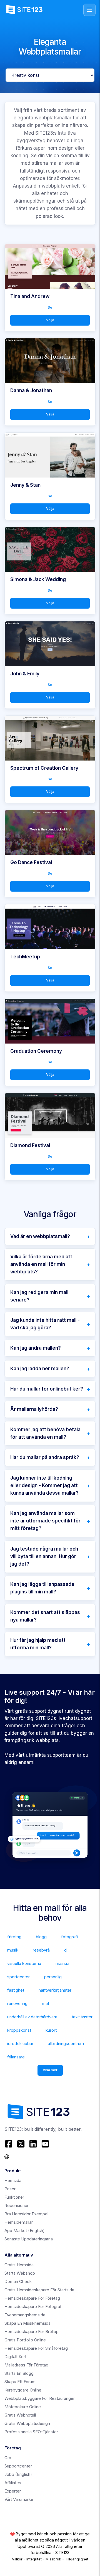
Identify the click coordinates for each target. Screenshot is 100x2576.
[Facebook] (9, 2144)
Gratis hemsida (19, 2265)
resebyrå (41, 1950)
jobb (18, 2474)
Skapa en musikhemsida (27, 2323)
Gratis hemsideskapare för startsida (39, 2290)
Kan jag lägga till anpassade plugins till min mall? (42, 1588)
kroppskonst (19, 2030)
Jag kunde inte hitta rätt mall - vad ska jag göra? (45, 1324)
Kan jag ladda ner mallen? (40, 1369)
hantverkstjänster (55, 1990)
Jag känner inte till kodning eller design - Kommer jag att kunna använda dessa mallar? (44, 1485)
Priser (10, 2189)
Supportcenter (18, 2466)
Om (8, 2458)
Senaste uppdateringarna (29, 2239)
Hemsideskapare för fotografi (33, 2306)
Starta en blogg (19, 2373)
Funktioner (14, 2197)
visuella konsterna (24, 1963)
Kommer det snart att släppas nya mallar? (45, 1616)
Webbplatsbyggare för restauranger (40, 2398)
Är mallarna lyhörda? (34, 1409)
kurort (51, 2030)
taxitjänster (82, 2017)
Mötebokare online (23, 2407)
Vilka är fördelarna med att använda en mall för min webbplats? (41, 1264)
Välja (50, 320)
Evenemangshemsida (25, 2315)
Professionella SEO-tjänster (31, 2432)
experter (13, 2491)
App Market (25, 2231)
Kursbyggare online (23, 2390)
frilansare (16, 2057)
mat (46, 2003)
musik (13, 1950)
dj (66, 1950)
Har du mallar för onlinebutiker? (47, 1389)
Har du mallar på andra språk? (45, 1457)
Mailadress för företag (26, 2365)
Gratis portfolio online (25, 2340)
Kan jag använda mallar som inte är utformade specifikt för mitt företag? (45, 1521)
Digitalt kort (15, 2357)
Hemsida (13, 2180)
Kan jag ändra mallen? (36, 1348)
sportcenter (18, 1977)
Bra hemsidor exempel (26, 2214)
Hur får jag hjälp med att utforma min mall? (38, 1644)
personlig (53, 1977)
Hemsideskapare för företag (32, 2298)
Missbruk (53, 2559)
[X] (21, 2144)
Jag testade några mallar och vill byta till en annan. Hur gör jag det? (44, 1556)
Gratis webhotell (20, 2415)
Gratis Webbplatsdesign (27, 2423)
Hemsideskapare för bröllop (32, 2332)
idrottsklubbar (20, 2044)
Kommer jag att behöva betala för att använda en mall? (45, 1433)
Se (50, 307)
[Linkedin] (33, 2144)
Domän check (18, 2281)
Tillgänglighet (77, 2559)
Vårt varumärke (19, 2499)
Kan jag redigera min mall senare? (39, 1296)
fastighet (16, 1990)
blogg (41, 1937)
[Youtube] (45, 2144)
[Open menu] (89, 10)
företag (14, 1937)
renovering (17, 2003)
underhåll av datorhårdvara (32, 2017)
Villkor (17, 2559)
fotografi (69, 1937)
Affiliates (13, 2483)
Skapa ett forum (20, 2382)
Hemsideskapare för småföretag (36, 2348)
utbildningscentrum (66, 2044)
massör (63, 1963)
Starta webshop (20, 2273)
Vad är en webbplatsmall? (40, 1236)
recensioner (17, 2205)
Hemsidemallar (19, 2222)
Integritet (34, 2559)
